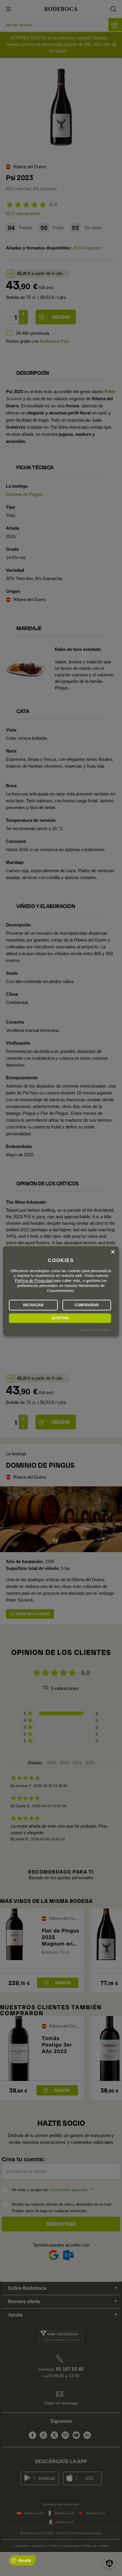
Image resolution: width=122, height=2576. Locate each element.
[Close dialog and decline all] (113, 1252)
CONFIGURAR (87, 1305)
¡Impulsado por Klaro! (95, 1330)
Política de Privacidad (34, 1281)
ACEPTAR (60, 1318)
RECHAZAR (33, 1305)
